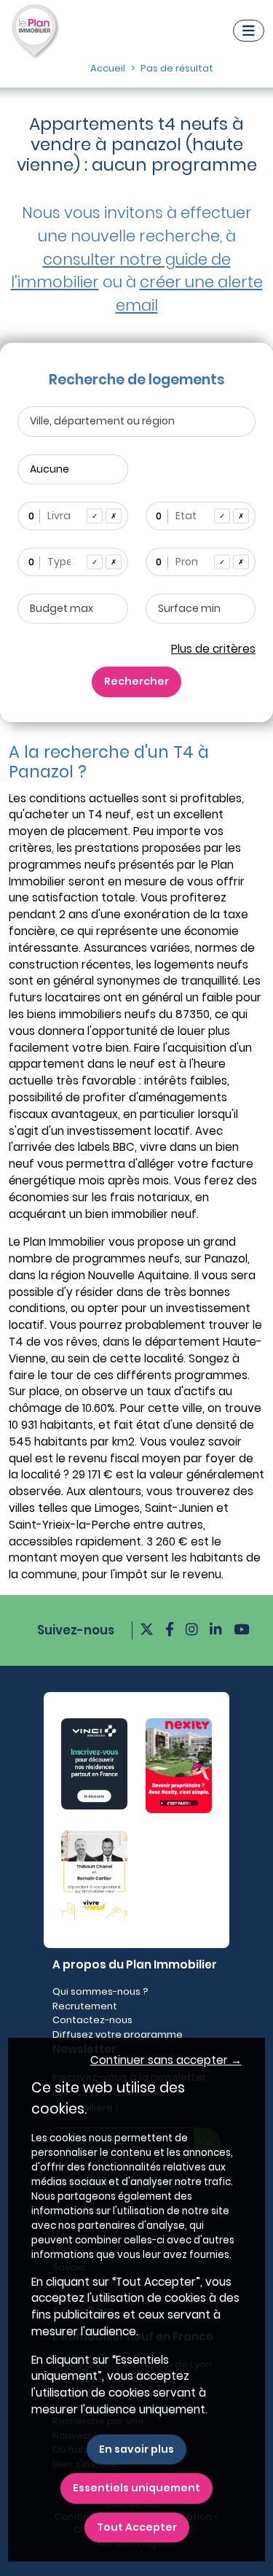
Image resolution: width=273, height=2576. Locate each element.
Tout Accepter (137, 2527)
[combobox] (73, 516)
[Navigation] (249, 31)
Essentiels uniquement (136, 2488)
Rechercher (136, 681)
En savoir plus (136, 2449)
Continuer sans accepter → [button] (166, 2060)
